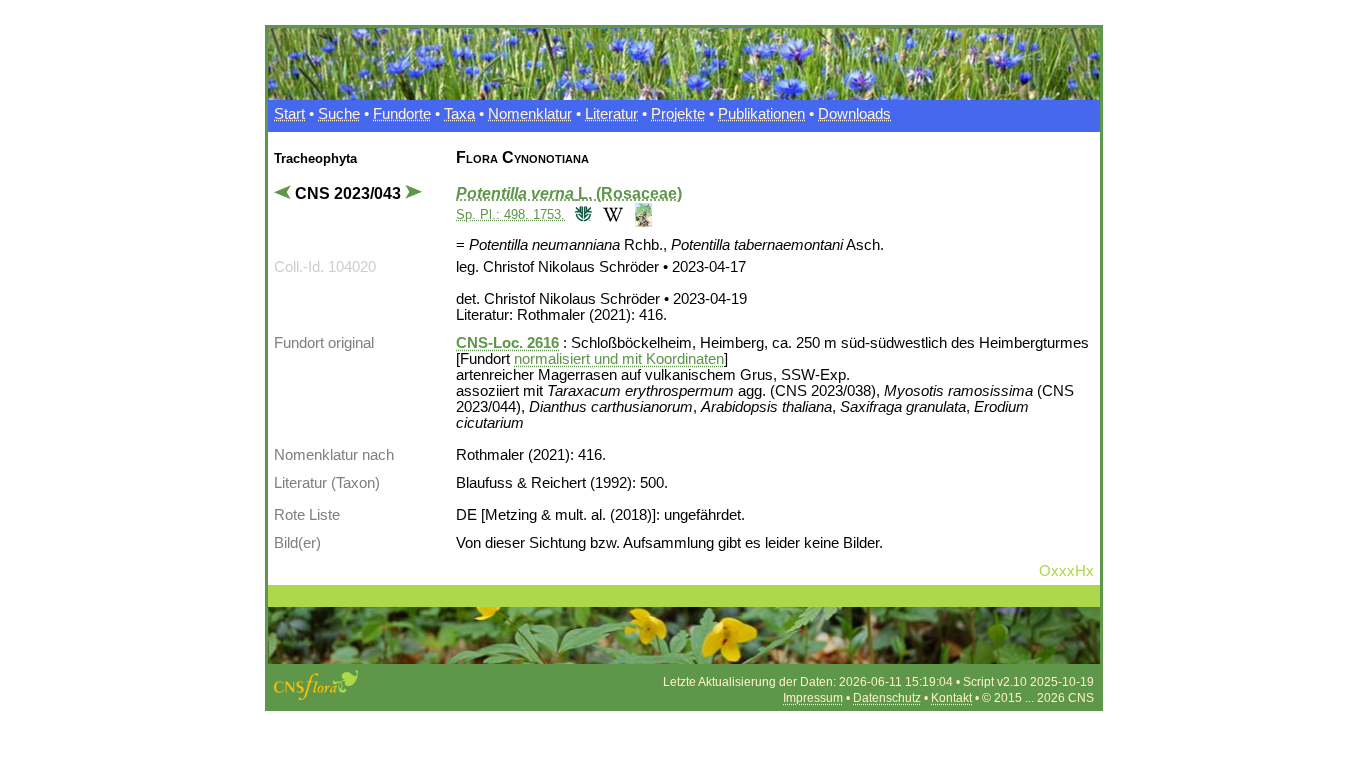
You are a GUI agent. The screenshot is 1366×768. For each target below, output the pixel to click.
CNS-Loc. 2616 (507, 343)
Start (289, 114)
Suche (339, 114)
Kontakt (951, 698)
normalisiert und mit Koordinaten (619, 359)
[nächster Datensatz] (415, 193)
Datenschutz (887, 698)
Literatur (611, 114)
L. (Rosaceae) (569, 193)
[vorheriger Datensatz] (284, 193)
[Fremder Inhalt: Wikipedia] (610, 213)
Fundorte (402, 114)
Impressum (813, 698)
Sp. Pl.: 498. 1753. (510, 214)
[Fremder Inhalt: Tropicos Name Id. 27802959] (581, 213)
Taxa (459, 114)
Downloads (854, 114)
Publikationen (761, 114)
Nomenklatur (530, 114)
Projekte (678, 114)
